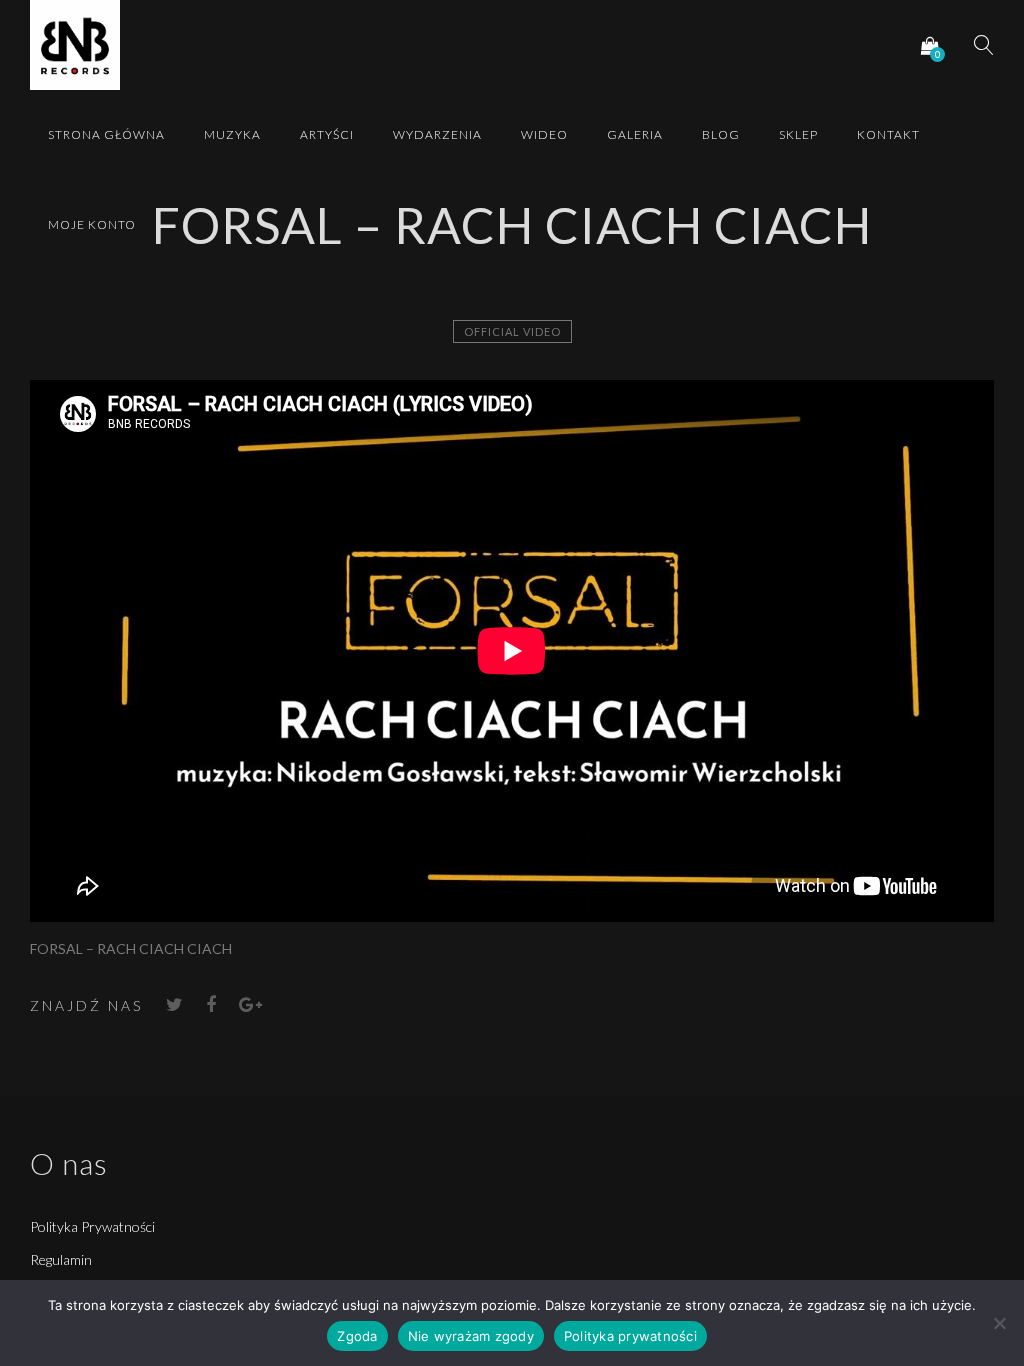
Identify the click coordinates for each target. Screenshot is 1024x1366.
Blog (721, 134)
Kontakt (888, 134)
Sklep (798, 134)
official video (512, 331)
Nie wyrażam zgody (471, 1336)
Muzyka (232, 134)
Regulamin (61, 1259)
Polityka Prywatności (92, 1226)
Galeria (635, 134)
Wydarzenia (437, 134)
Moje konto (92, 224)
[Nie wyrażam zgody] (999, 1323)
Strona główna (106, 134)
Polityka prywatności (630, 1336)
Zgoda (357, 1336)
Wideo (544, 134)
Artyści (327, 134)
